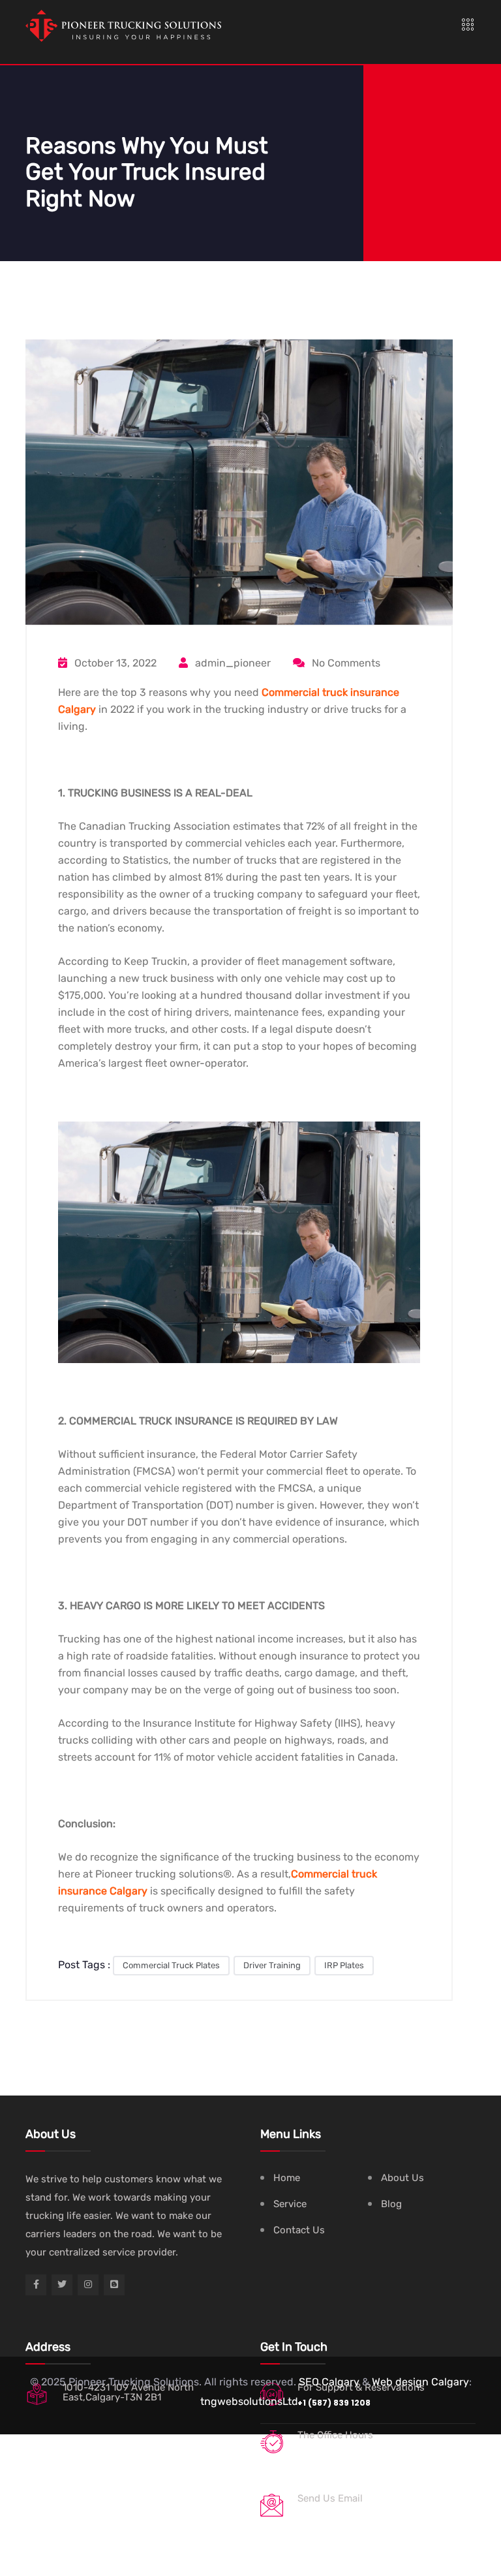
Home (287, 2178)
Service (290, 2204)
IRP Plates (344, 1965)
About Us (402, 2178)
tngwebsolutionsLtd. (250, 2401)
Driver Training (272, 1965)
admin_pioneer (232, 663)
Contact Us (299, 2230)
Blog (391, 2204)
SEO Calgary (329, 2382)
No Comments (345, 663)
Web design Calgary (420, 2382)
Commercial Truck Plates (171, 1965)
